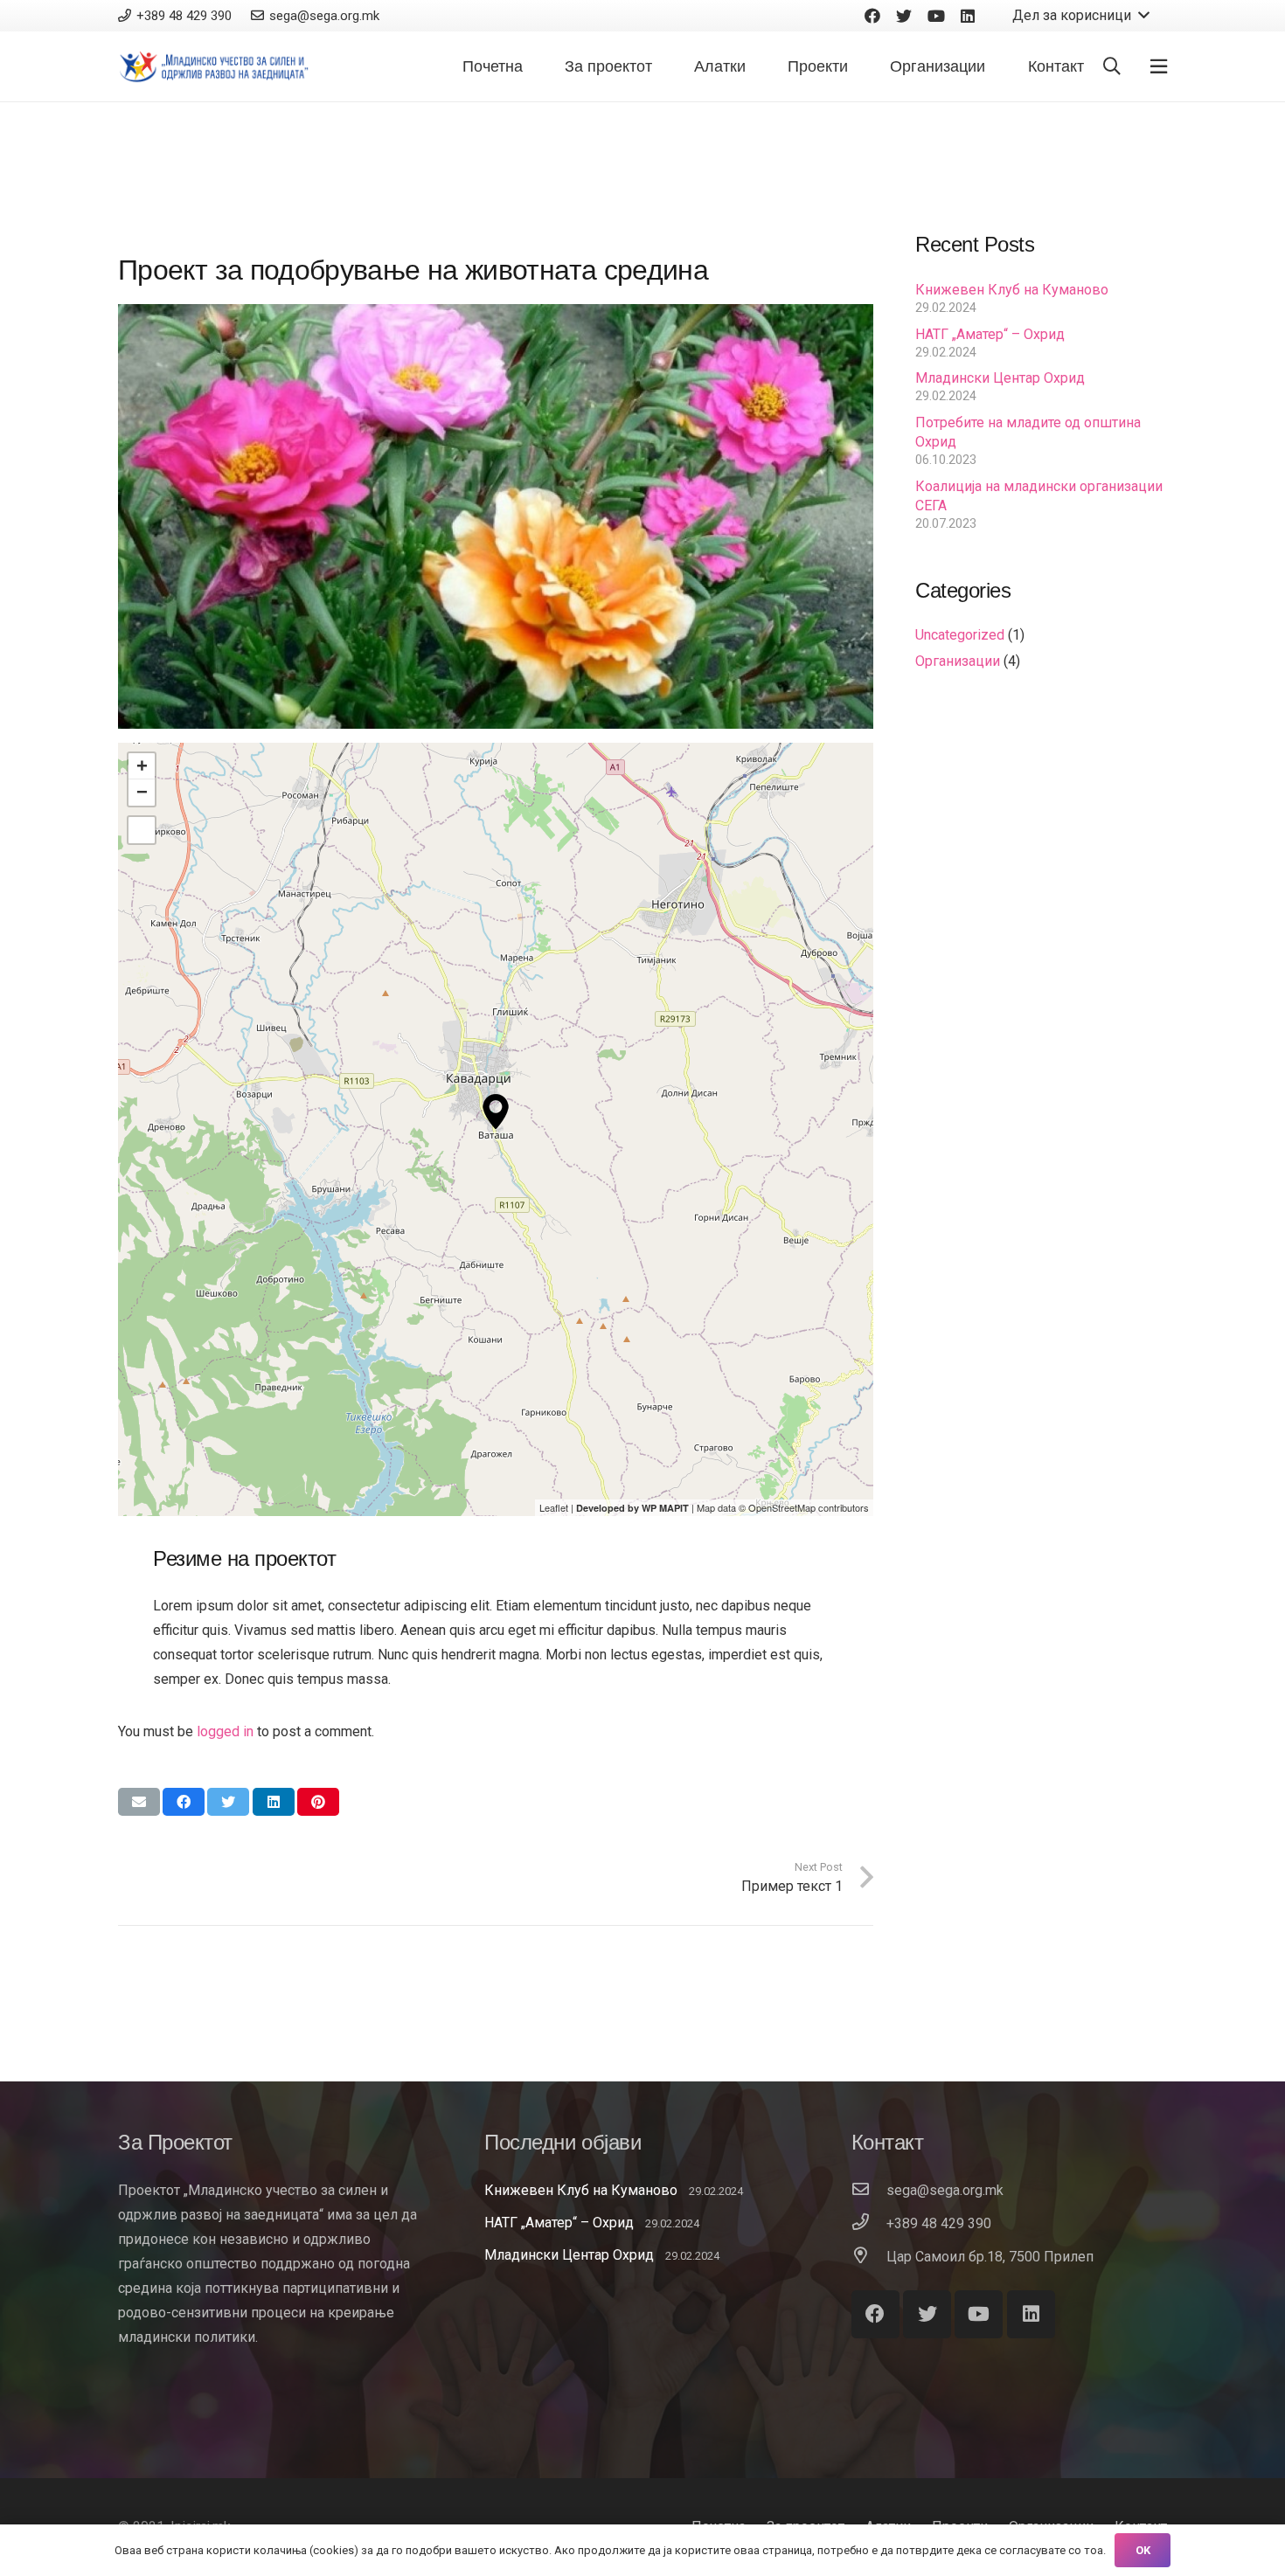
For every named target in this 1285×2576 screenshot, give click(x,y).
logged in (225, 1731)
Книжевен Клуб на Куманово (1012, 290)
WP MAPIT (665, 1508)
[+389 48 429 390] (869, 2224)
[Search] (1112, 67)
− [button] (142, 792)
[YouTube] (936, 16)
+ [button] (142, 766)
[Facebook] (872, 16)
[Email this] (139, 1802)
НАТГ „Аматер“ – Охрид (990, 334)
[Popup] (1159, 67)
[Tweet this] (228, 1802)
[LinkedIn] (968, 16)
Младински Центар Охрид (1000, 378)
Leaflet (554, 1507)
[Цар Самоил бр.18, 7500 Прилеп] (869, 2257)
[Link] (215, 66)
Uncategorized (960, 635)
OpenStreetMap (782, 1507)
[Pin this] (318, 1802)
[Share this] (184, 1802)
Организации (958, 661)
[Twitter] (904, 16)
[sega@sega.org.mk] (869, 2191)
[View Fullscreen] (142, 830)
